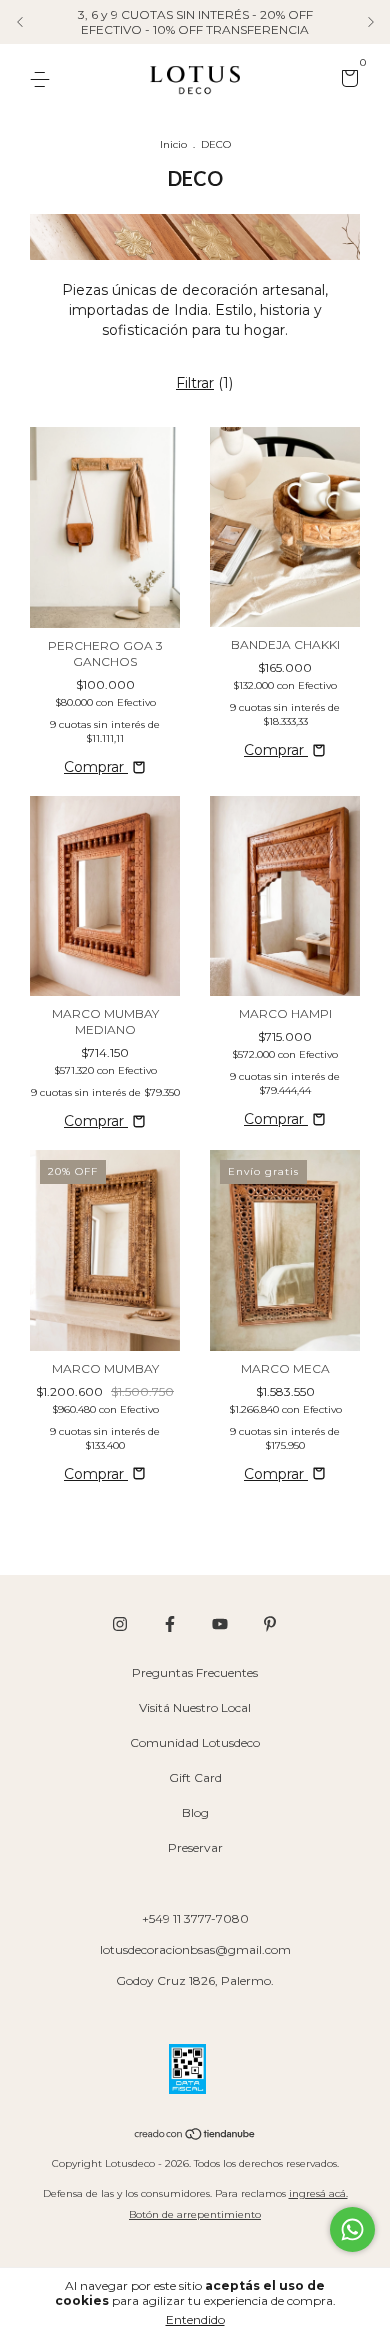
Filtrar (195, 383)
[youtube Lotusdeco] (220, 1624)
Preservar (195, 1847)
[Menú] (43, 79)
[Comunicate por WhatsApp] (352, 2229)
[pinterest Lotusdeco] (270, 1624)
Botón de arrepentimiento (195, 2214)
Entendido (195, 2319)
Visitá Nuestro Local (195, 1707)
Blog (195, 1812)
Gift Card (195, 1777)
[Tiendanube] (195, 2136)
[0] (346, 80)
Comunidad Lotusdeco (195, 1742)
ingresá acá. (318, 2193)
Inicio (173, 144)
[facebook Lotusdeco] (170, 1624)
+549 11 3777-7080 (195, 1918)
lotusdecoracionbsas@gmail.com (195, 1949)
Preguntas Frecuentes (195, 1672)
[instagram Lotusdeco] (120, 1624)
